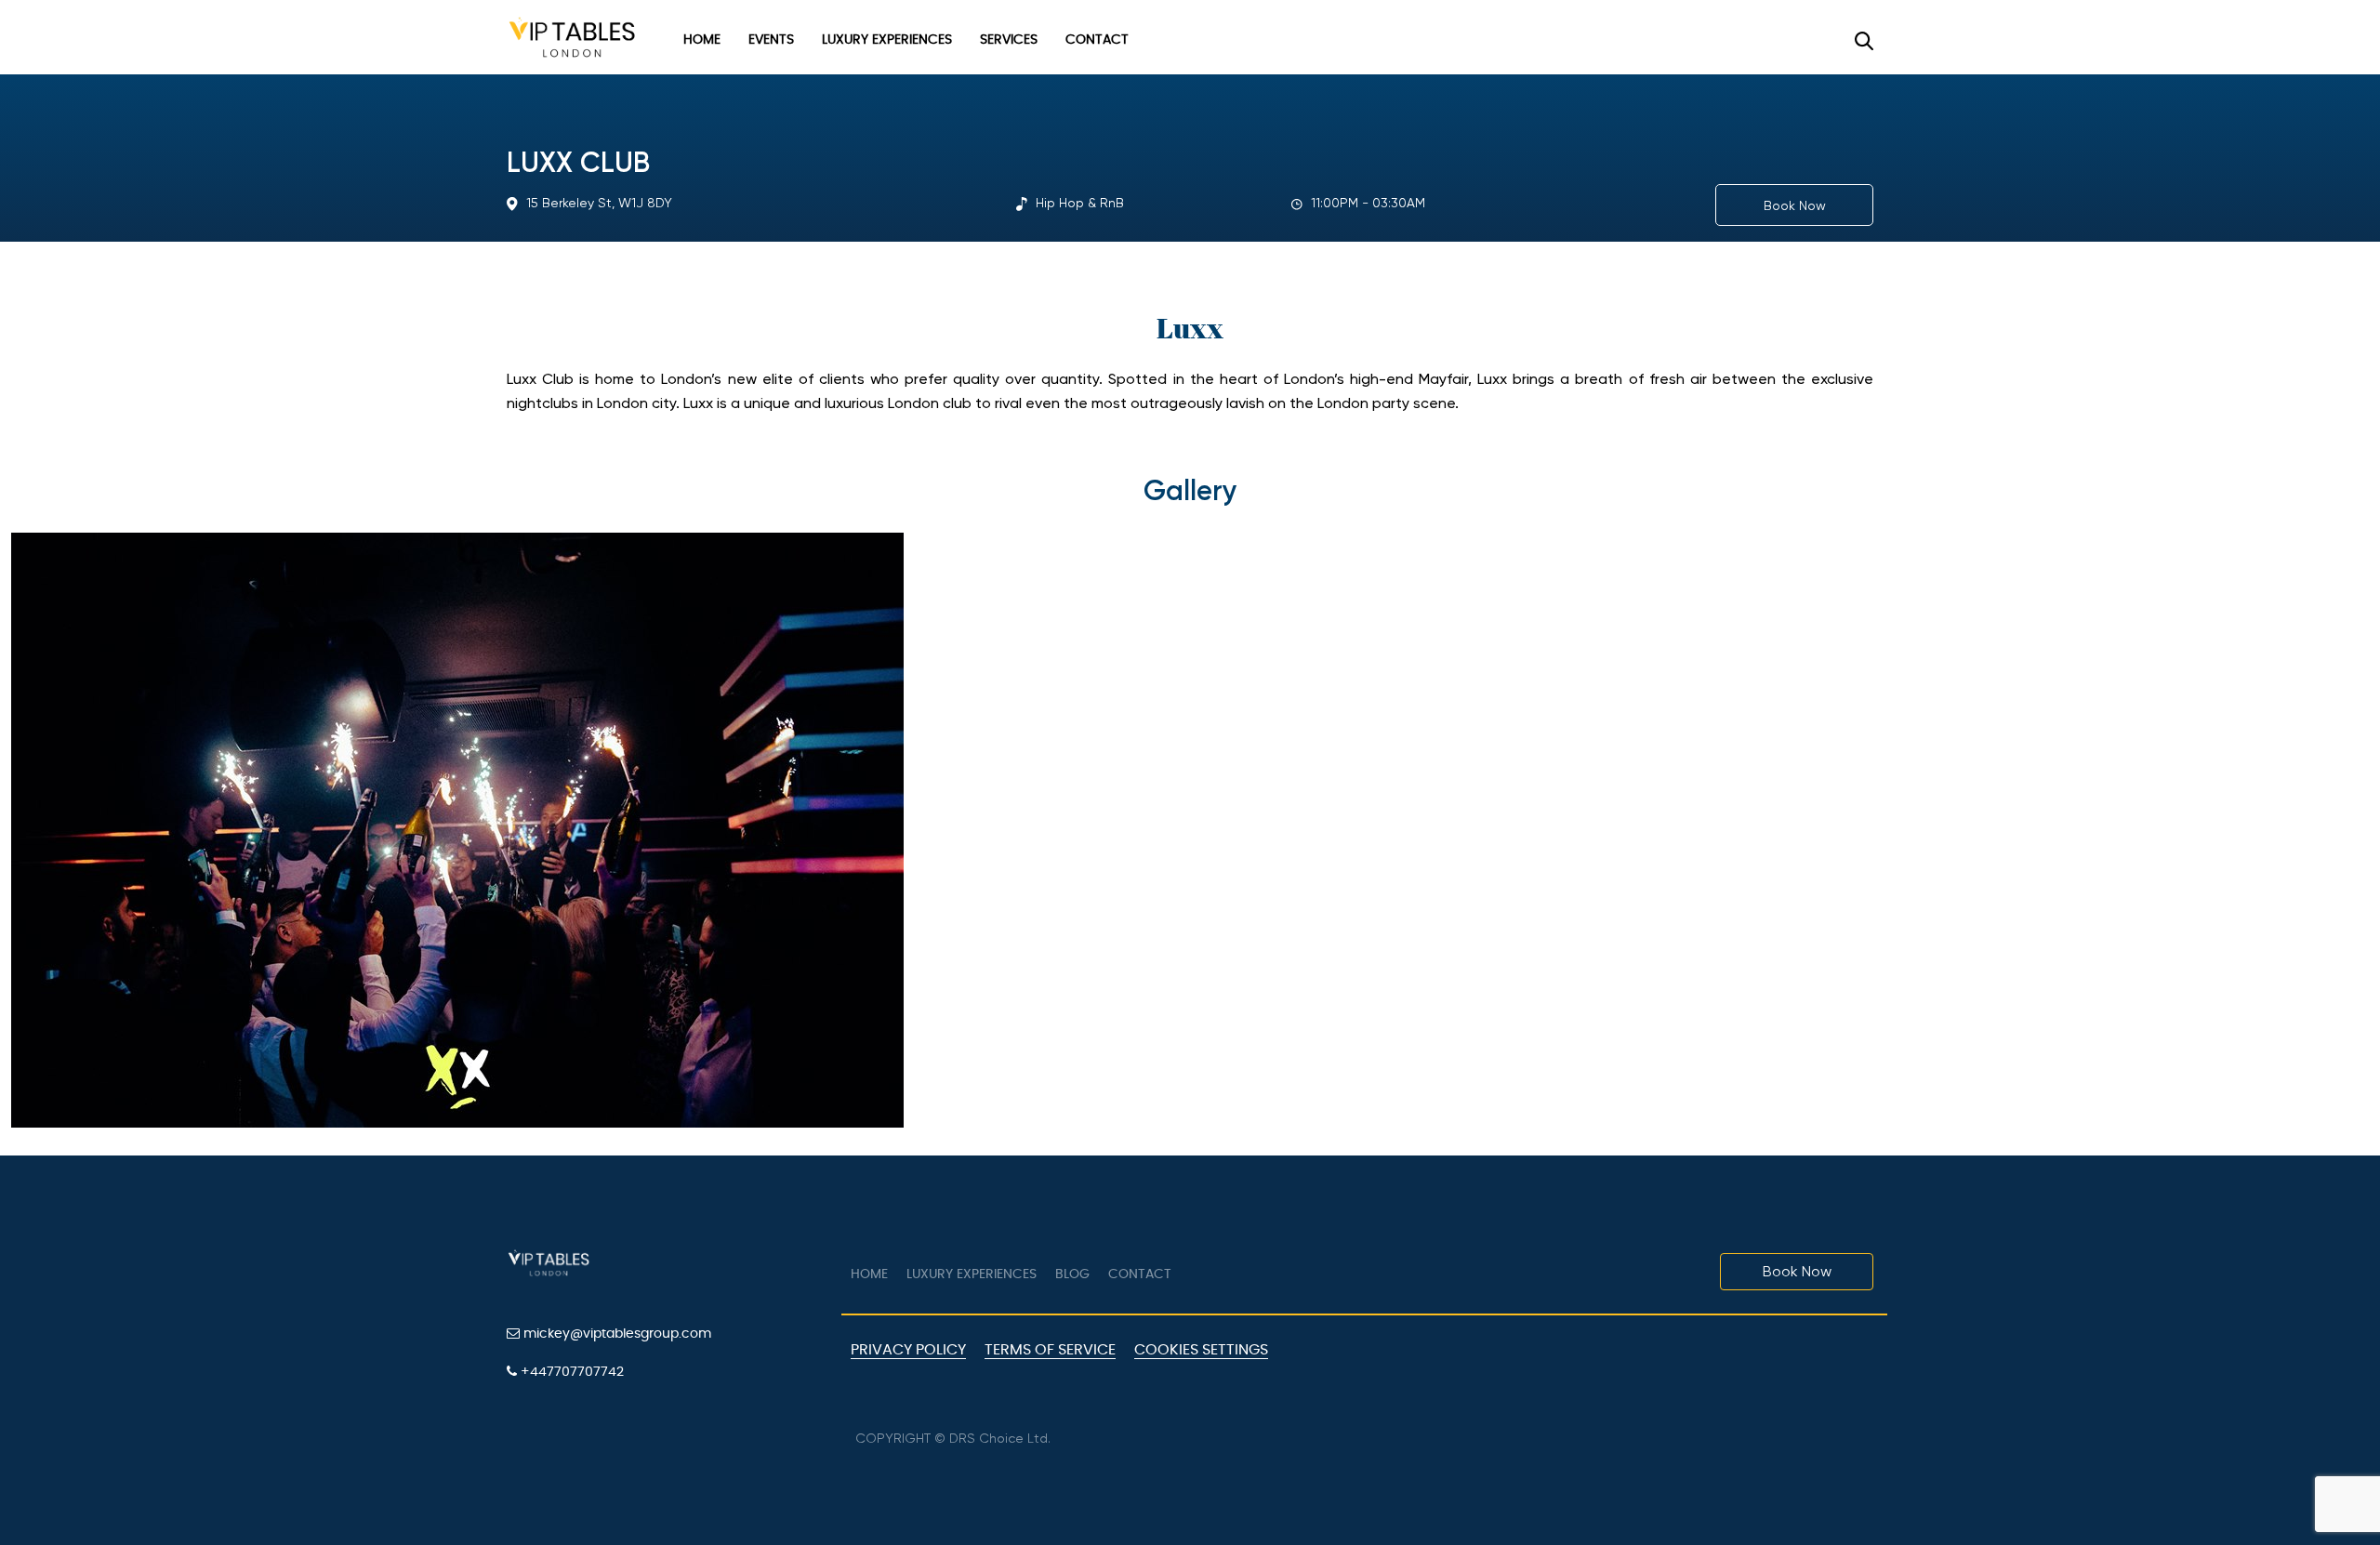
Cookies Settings (1201, 1350)
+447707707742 (570, 1372)
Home (702, 40)
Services (1009, 40)
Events (771, 40)
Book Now (1795, 205)
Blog (1072, 1274)
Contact (1097, 40)
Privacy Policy (908, 1350)
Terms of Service (1050, 1350)
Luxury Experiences (887, 40)
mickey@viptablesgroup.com (615, 1334)
